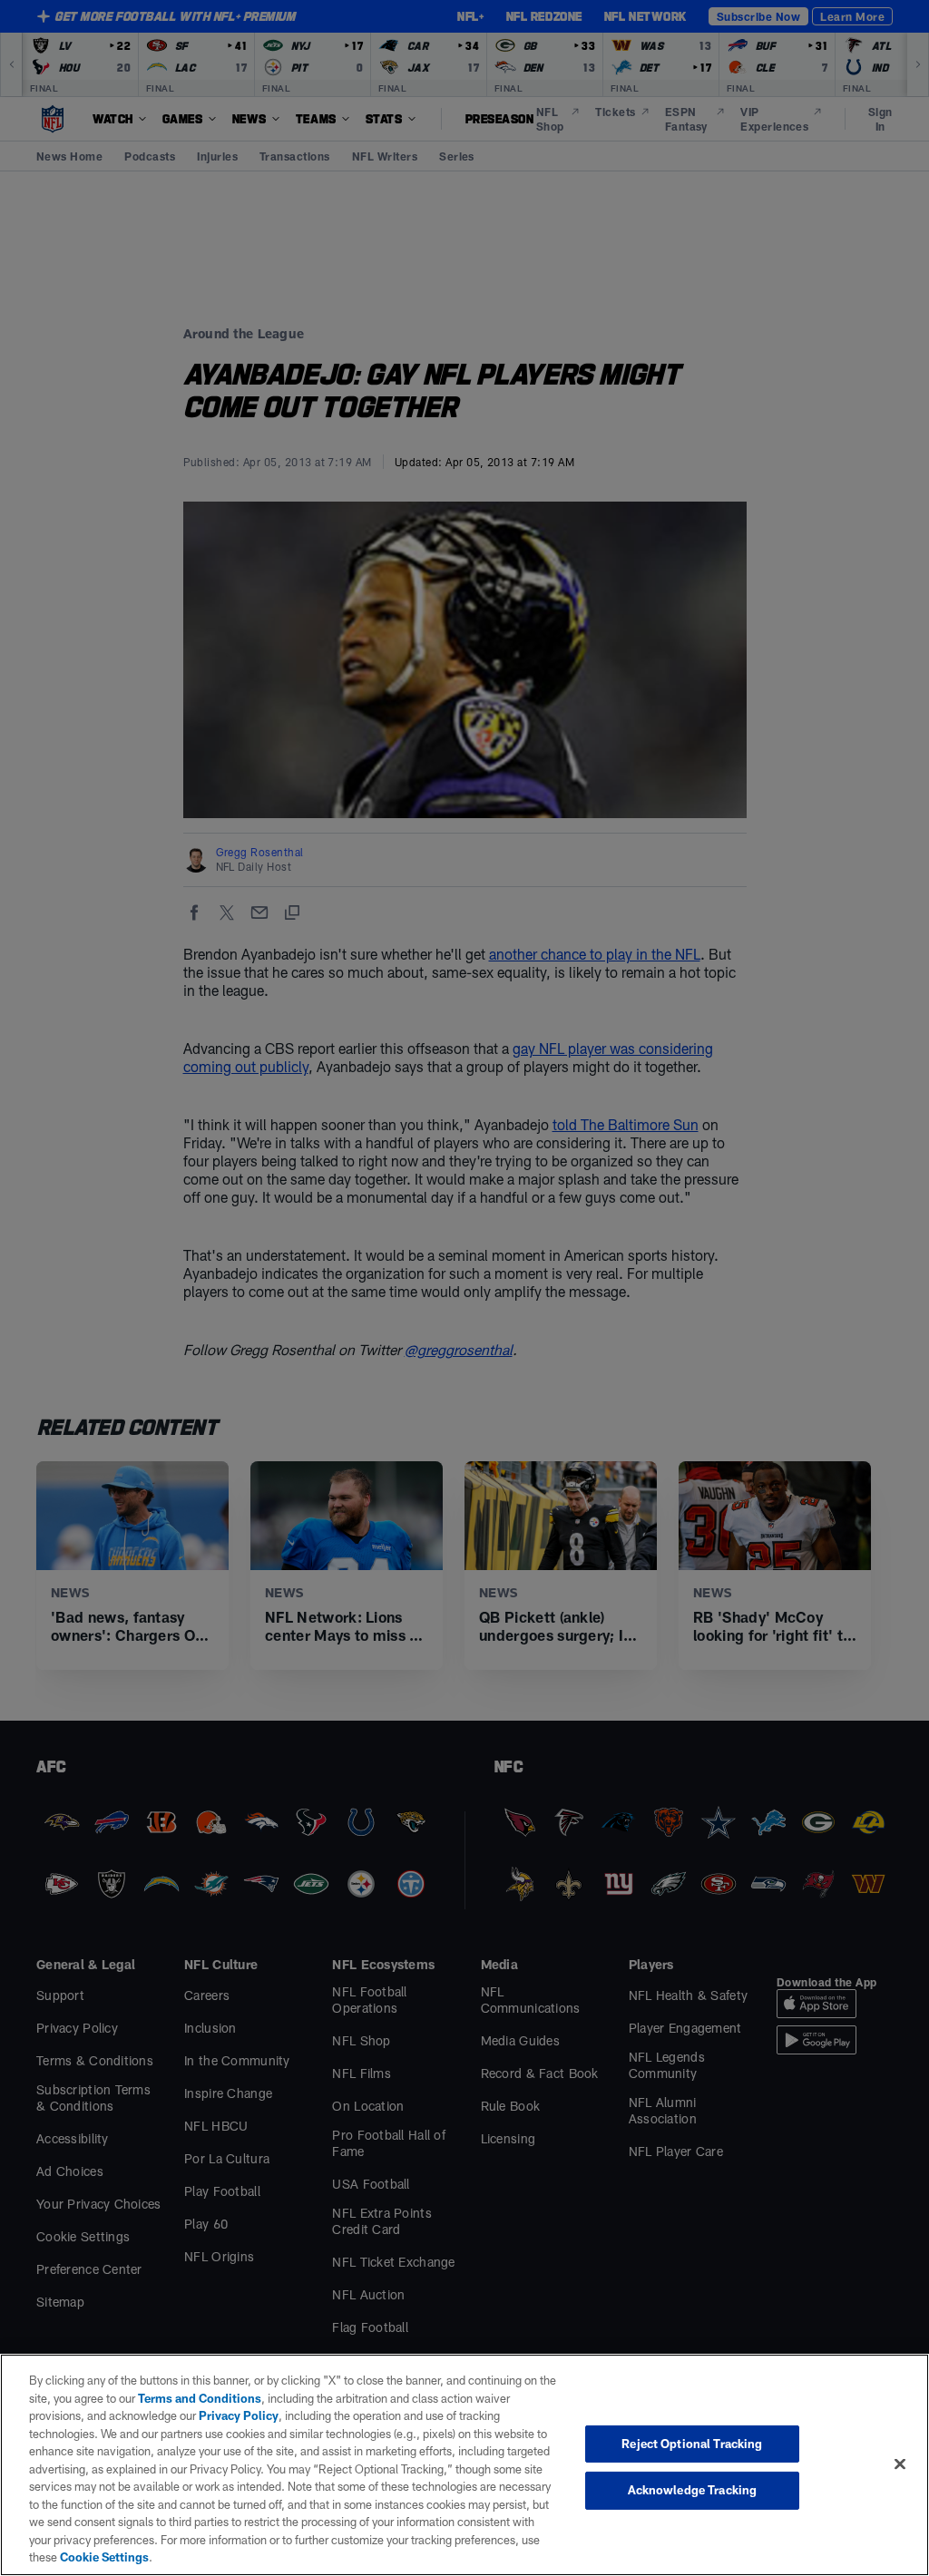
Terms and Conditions (200, 2398)
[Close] (900, 2464)
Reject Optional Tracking (692, 2444)
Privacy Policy (239, 2415)
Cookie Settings (104, 2557)
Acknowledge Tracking (693, 2490)
